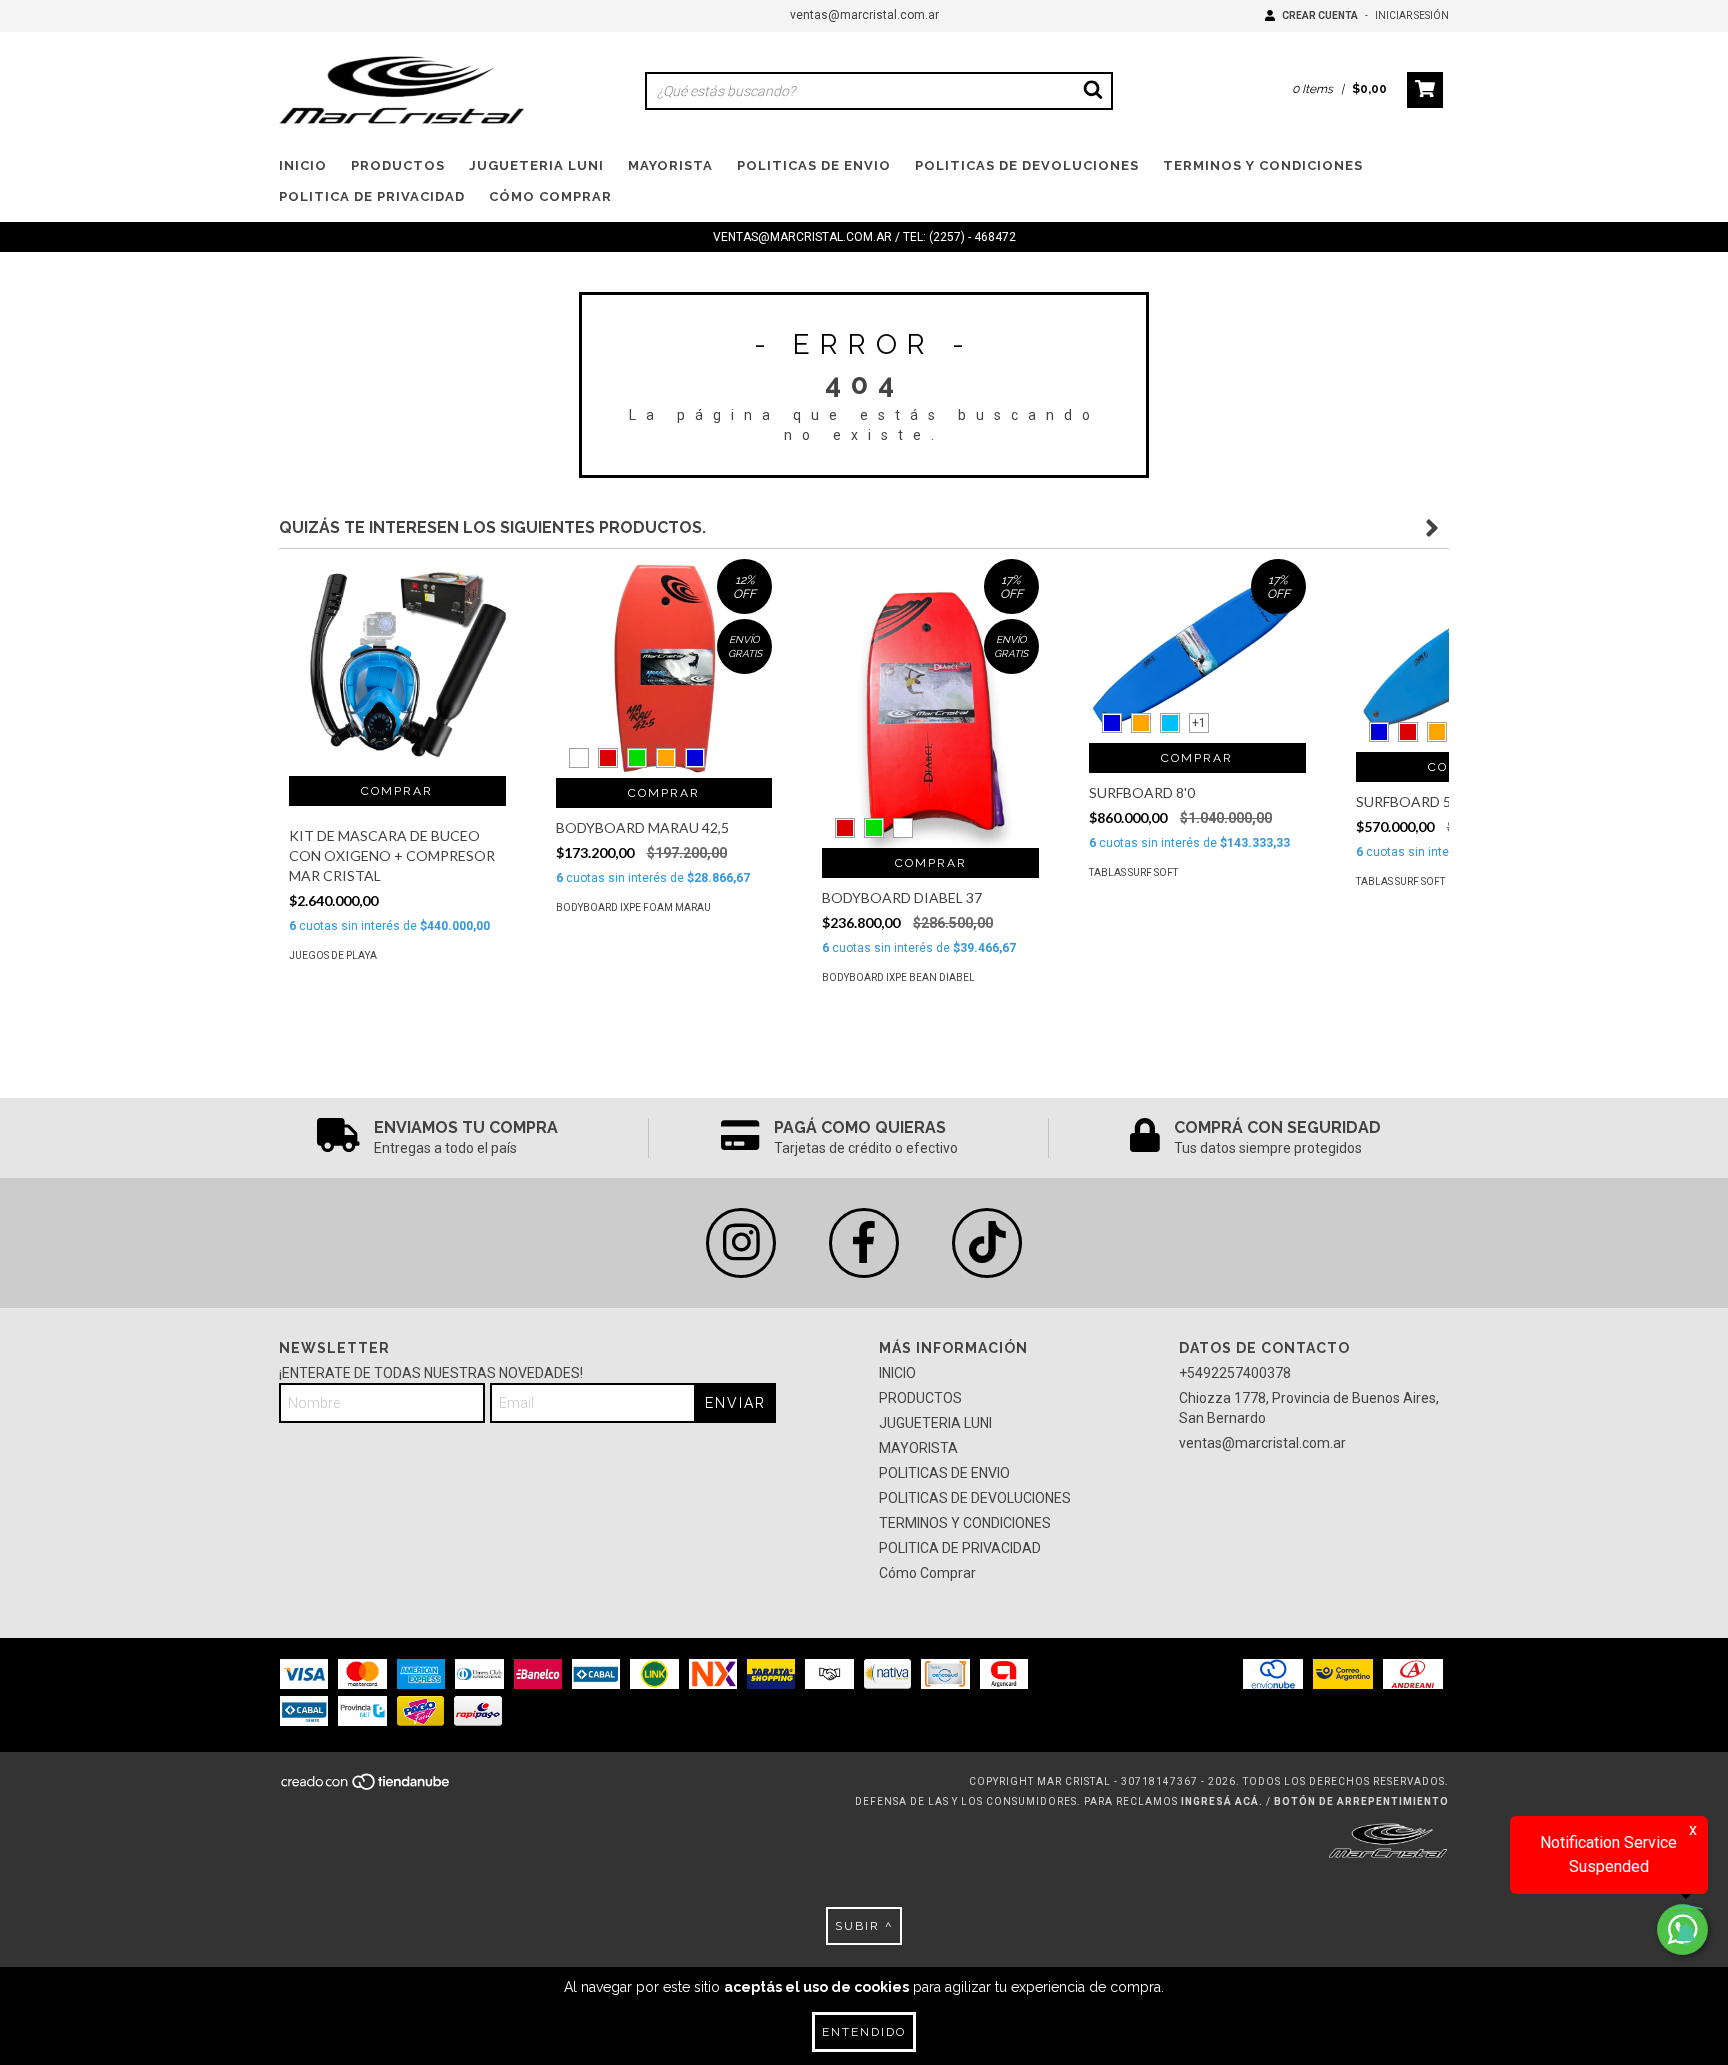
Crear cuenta (1320, 15)
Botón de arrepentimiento (1361, 1801)
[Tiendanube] (366, 1787)
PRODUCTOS (398, 165)
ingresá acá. (1222, 1801)
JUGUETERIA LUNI (536, 165)
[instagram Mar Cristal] (741, 1243)
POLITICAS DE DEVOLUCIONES (1027, 165)
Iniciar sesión (1412, 15)
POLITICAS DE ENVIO (814, 165)
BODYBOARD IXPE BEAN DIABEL (898, 977)
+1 (1199, 723)
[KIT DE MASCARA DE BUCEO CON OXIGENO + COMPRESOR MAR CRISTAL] (397, 667)
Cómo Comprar (550, 196)
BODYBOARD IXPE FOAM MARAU (633, 907)
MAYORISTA (670, 165)
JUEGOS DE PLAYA (333, 955)
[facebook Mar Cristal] (864, 1243)
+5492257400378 (1235, 1373)
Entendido (864, 2032)
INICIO (303, 165)
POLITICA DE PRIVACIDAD (372, 196)
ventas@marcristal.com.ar (864, 15)
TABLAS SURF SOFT (1133, 872)
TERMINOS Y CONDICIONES (1263, 165)
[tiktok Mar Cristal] (987, 1243)
